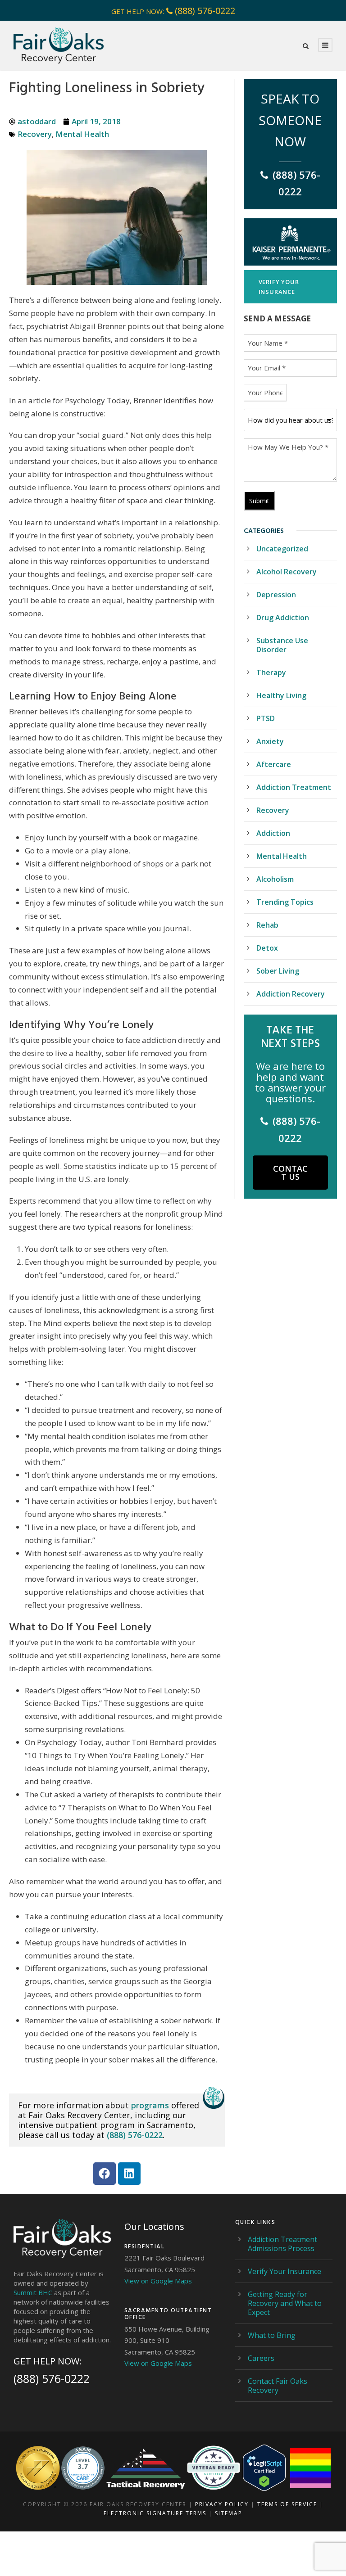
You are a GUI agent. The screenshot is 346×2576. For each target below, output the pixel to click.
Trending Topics (285, 902)
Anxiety (270, 741)
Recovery (35, 134)
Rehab (267, 925)
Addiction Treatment (294, 787)
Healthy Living (281, 695)
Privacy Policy (222, 2504)
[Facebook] (105, 2174)
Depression (276, 595)
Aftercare (274, 764)
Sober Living (278, 971)
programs (150, 2105)
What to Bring (272, 2335)
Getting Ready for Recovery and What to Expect (285, 2303)
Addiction (273, 833)
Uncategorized (282, 549)
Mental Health (82, 134)
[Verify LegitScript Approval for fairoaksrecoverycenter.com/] (264, 2468)
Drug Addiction (283, 618)
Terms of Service (287, 2504)
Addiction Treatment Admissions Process (282, 2244)
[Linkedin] (129, 2174)
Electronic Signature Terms (155, 2513)
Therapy (271, 672)
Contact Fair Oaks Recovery (278, 2386)
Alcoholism (275, 879)
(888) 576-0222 (205, 11)
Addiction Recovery (291, 994)
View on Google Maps (158, 2281)
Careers (261, 2358)
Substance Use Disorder (282, 645)
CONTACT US (290, 1173)
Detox (267, 948)
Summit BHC (33, 2292)
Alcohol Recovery (287, 572)
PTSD (266, 718)
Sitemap (229, 2513)
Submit (259, 501)
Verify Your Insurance (285, 2271)
